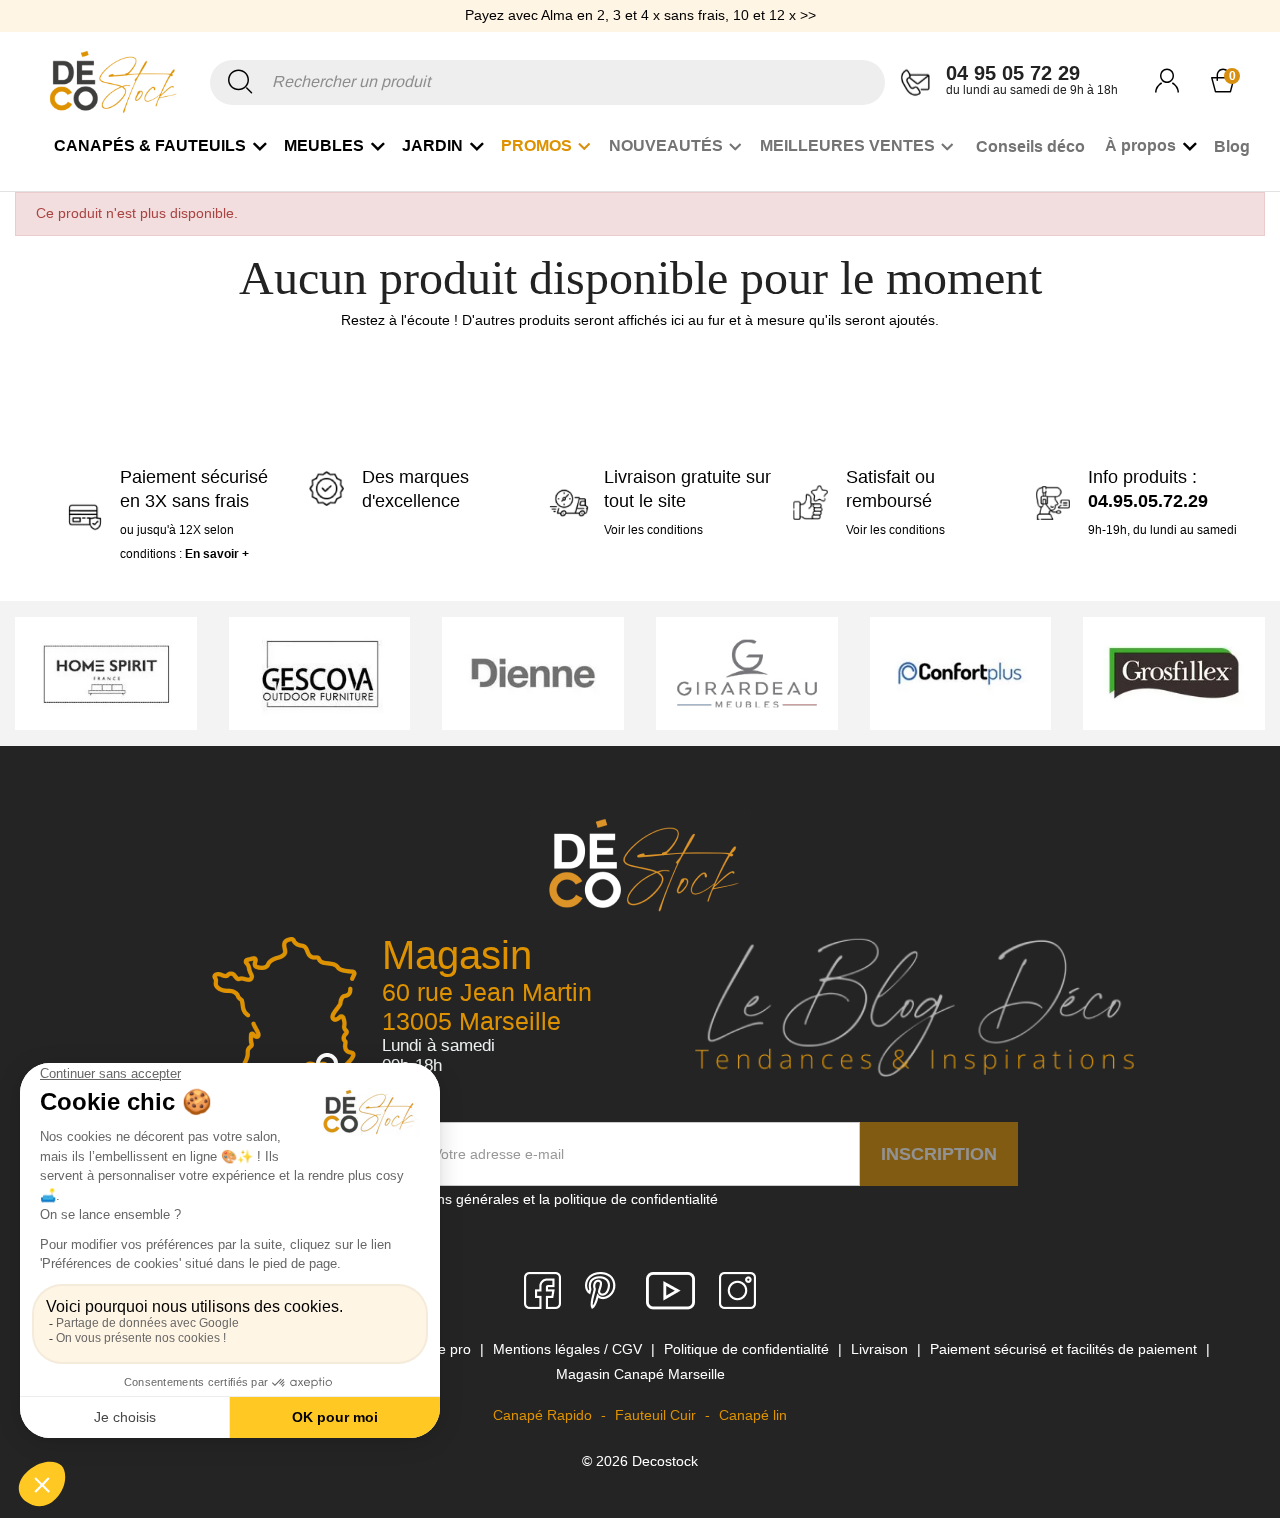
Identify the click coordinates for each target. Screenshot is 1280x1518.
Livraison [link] (881, 1349)
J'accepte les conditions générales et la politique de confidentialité (510, 1199)
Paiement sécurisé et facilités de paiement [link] (1065, 1349)
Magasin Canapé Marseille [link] (640, 1374)
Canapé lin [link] (753, 1415)
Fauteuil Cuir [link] (657, 1415)
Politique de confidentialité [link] (748, 1349)
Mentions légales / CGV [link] (569, 1349)
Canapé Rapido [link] (544, 1415)
